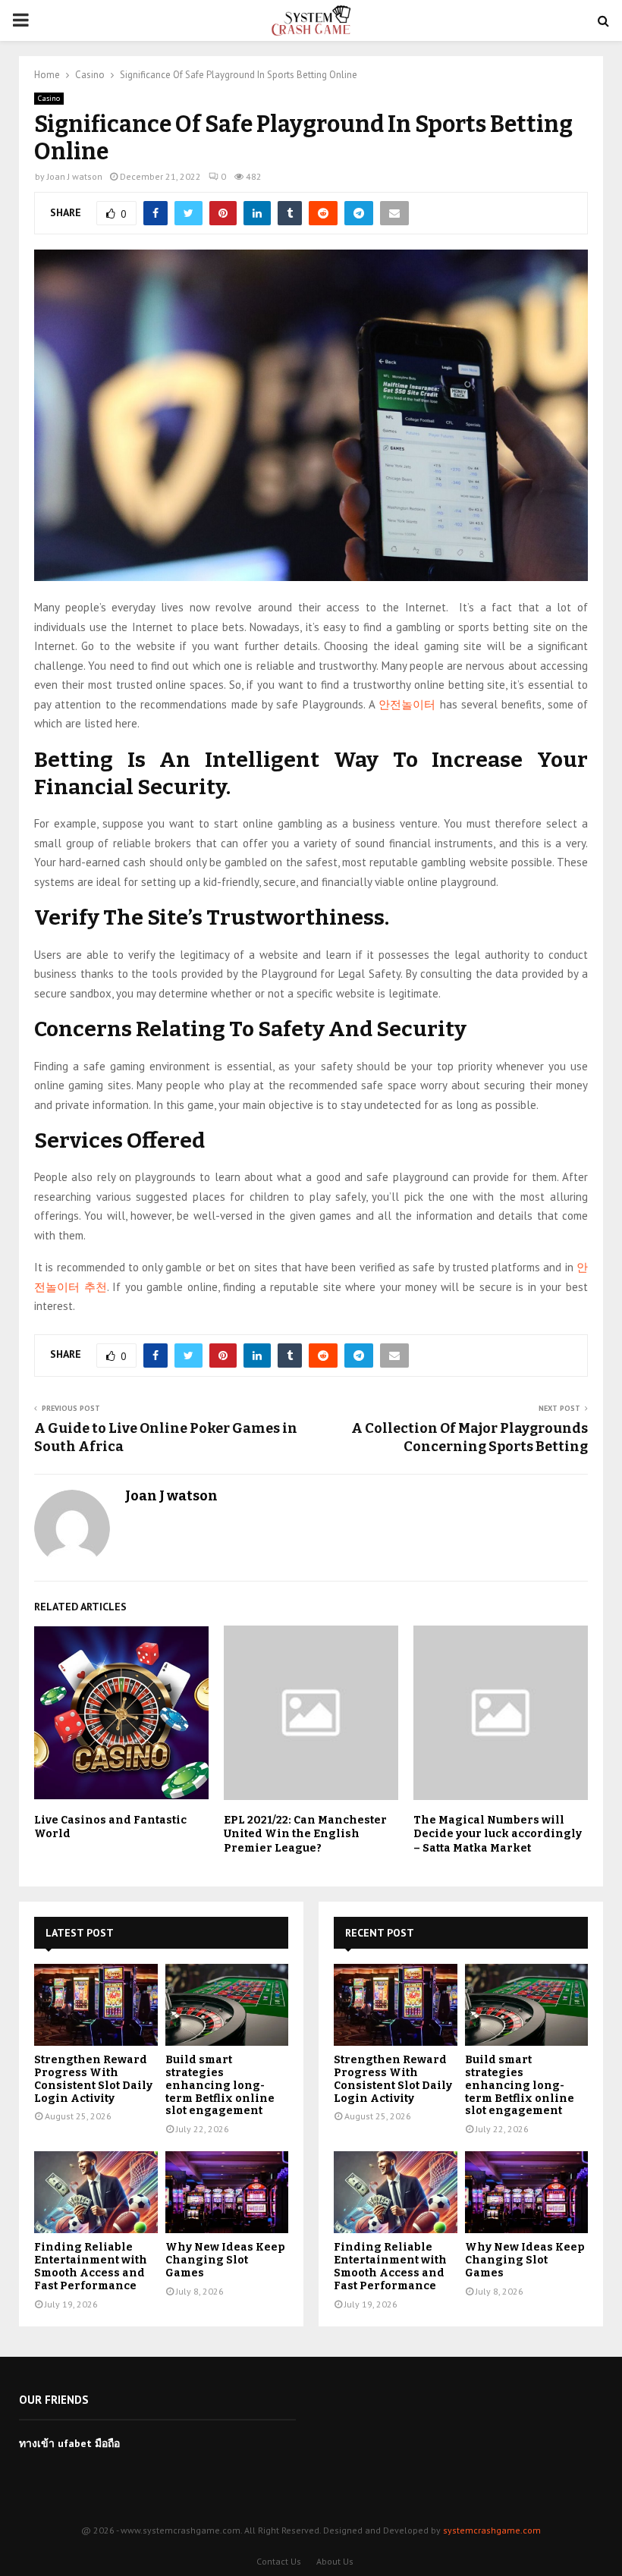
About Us (335, 2561)
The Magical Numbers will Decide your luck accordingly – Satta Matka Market (498, 1834)
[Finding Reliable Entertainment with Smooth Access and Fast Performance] (96, 2192)
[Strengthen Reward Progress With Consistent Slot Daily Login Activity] (96, 2005)
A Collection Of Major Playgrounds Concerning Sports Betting (470, 1437)
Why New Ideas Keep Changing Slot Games (225, 2260)
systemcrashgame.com (492, 2530)
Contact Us (279, 2561)
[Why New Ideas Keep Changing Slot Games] (227, 2192)
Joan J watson (75, 176)
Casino (49, 98)
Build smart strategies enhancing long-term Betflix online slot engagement (220, 2085)
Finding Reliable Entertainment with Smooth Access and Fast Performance (91, 2266)
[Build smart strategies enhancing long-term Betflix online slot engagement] (227, 2005)
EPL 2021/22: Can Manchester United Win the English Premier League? (305, 1834)
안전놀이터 (407, 704)
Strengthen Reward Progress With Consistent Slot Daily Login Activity (93, 2079)
